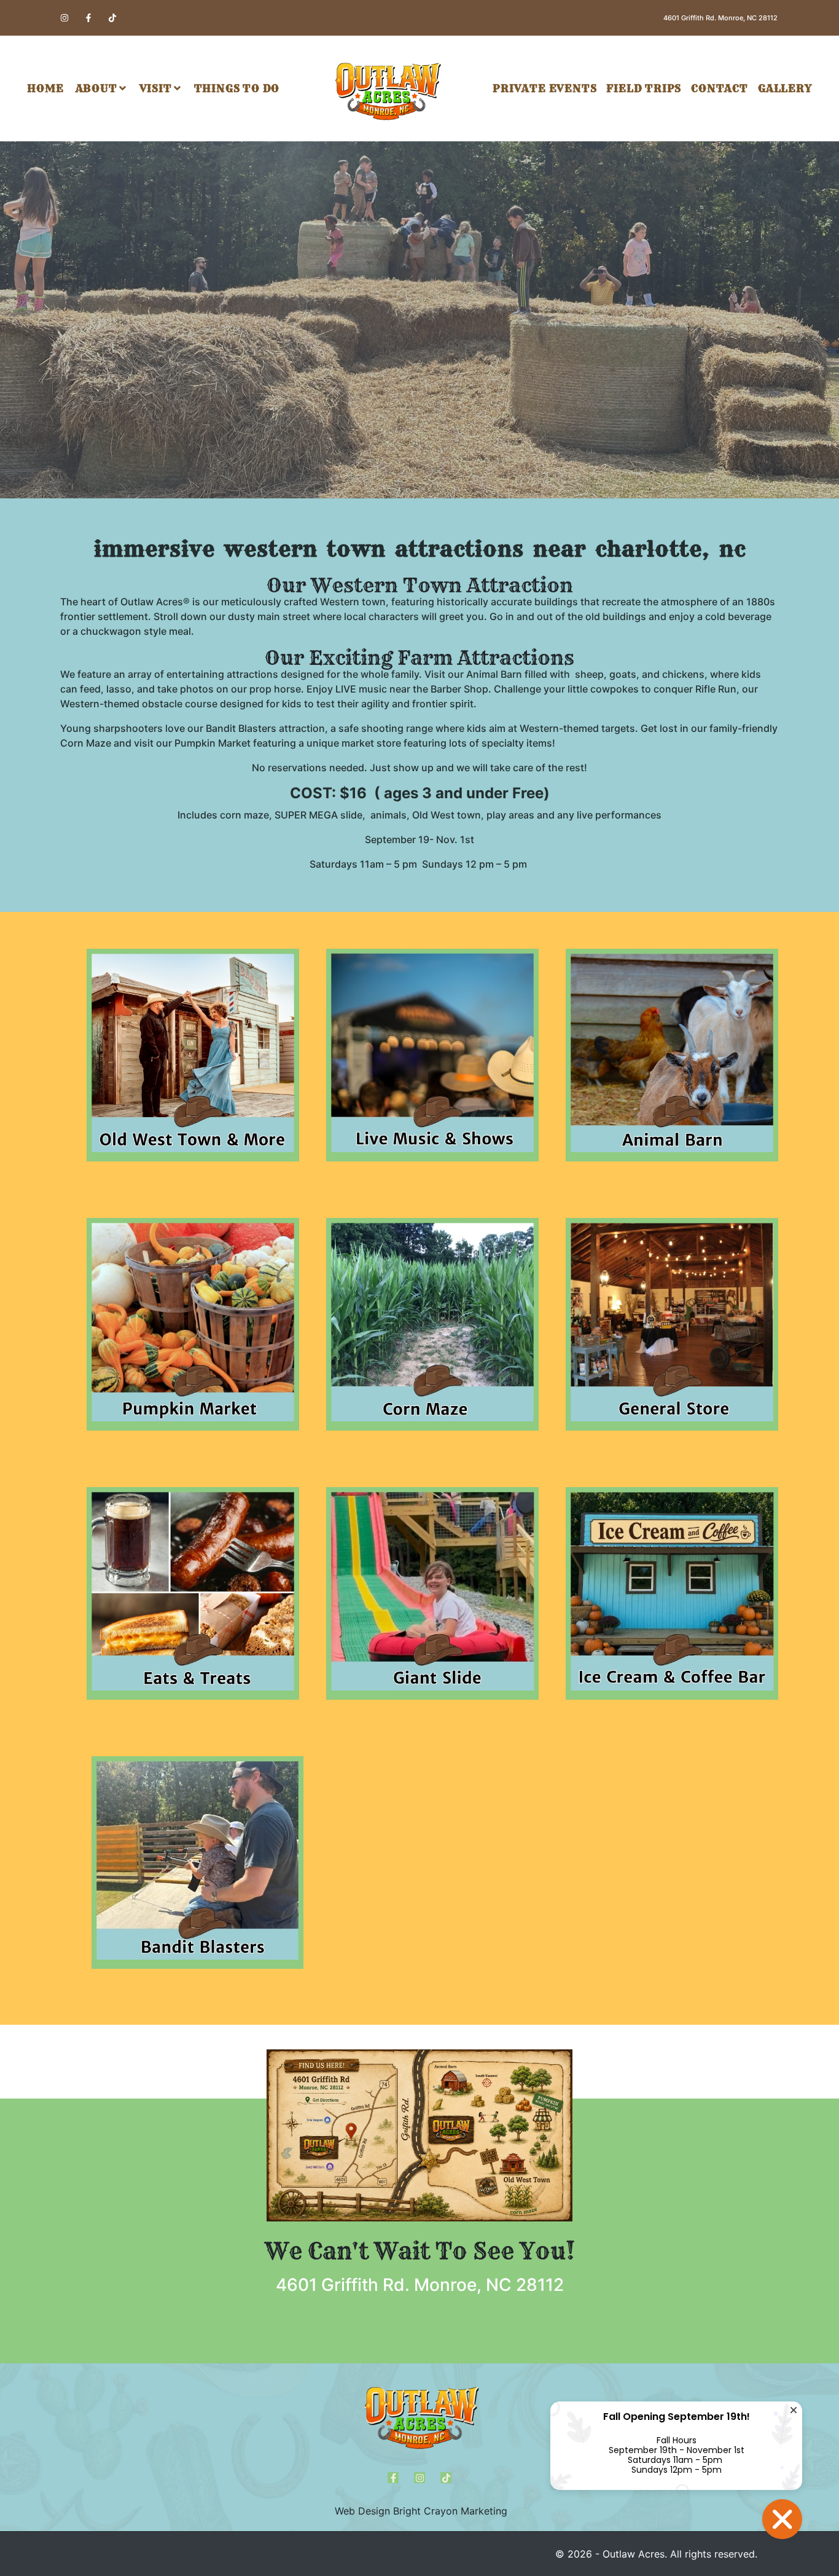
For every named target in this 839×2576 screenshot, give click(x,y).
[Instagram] (64, 18)
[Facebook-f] (88, 18)
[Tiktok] (112, 18)
